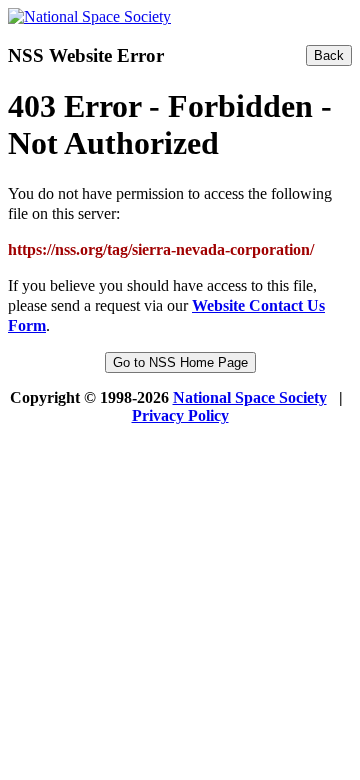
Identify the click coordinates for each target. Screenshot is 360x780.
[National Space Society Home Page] (89, 16)
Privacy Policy (180, 415)
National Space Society (250, 397)
